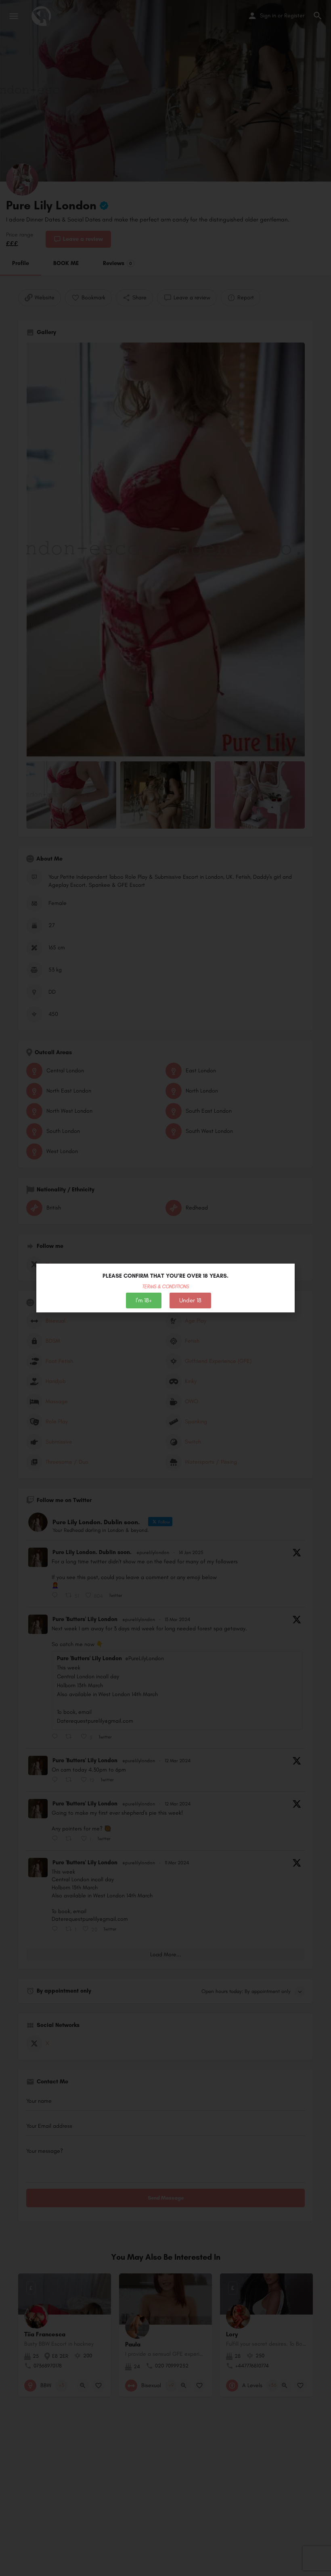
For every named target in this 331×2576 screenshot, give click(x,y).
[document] (165, 1288)
